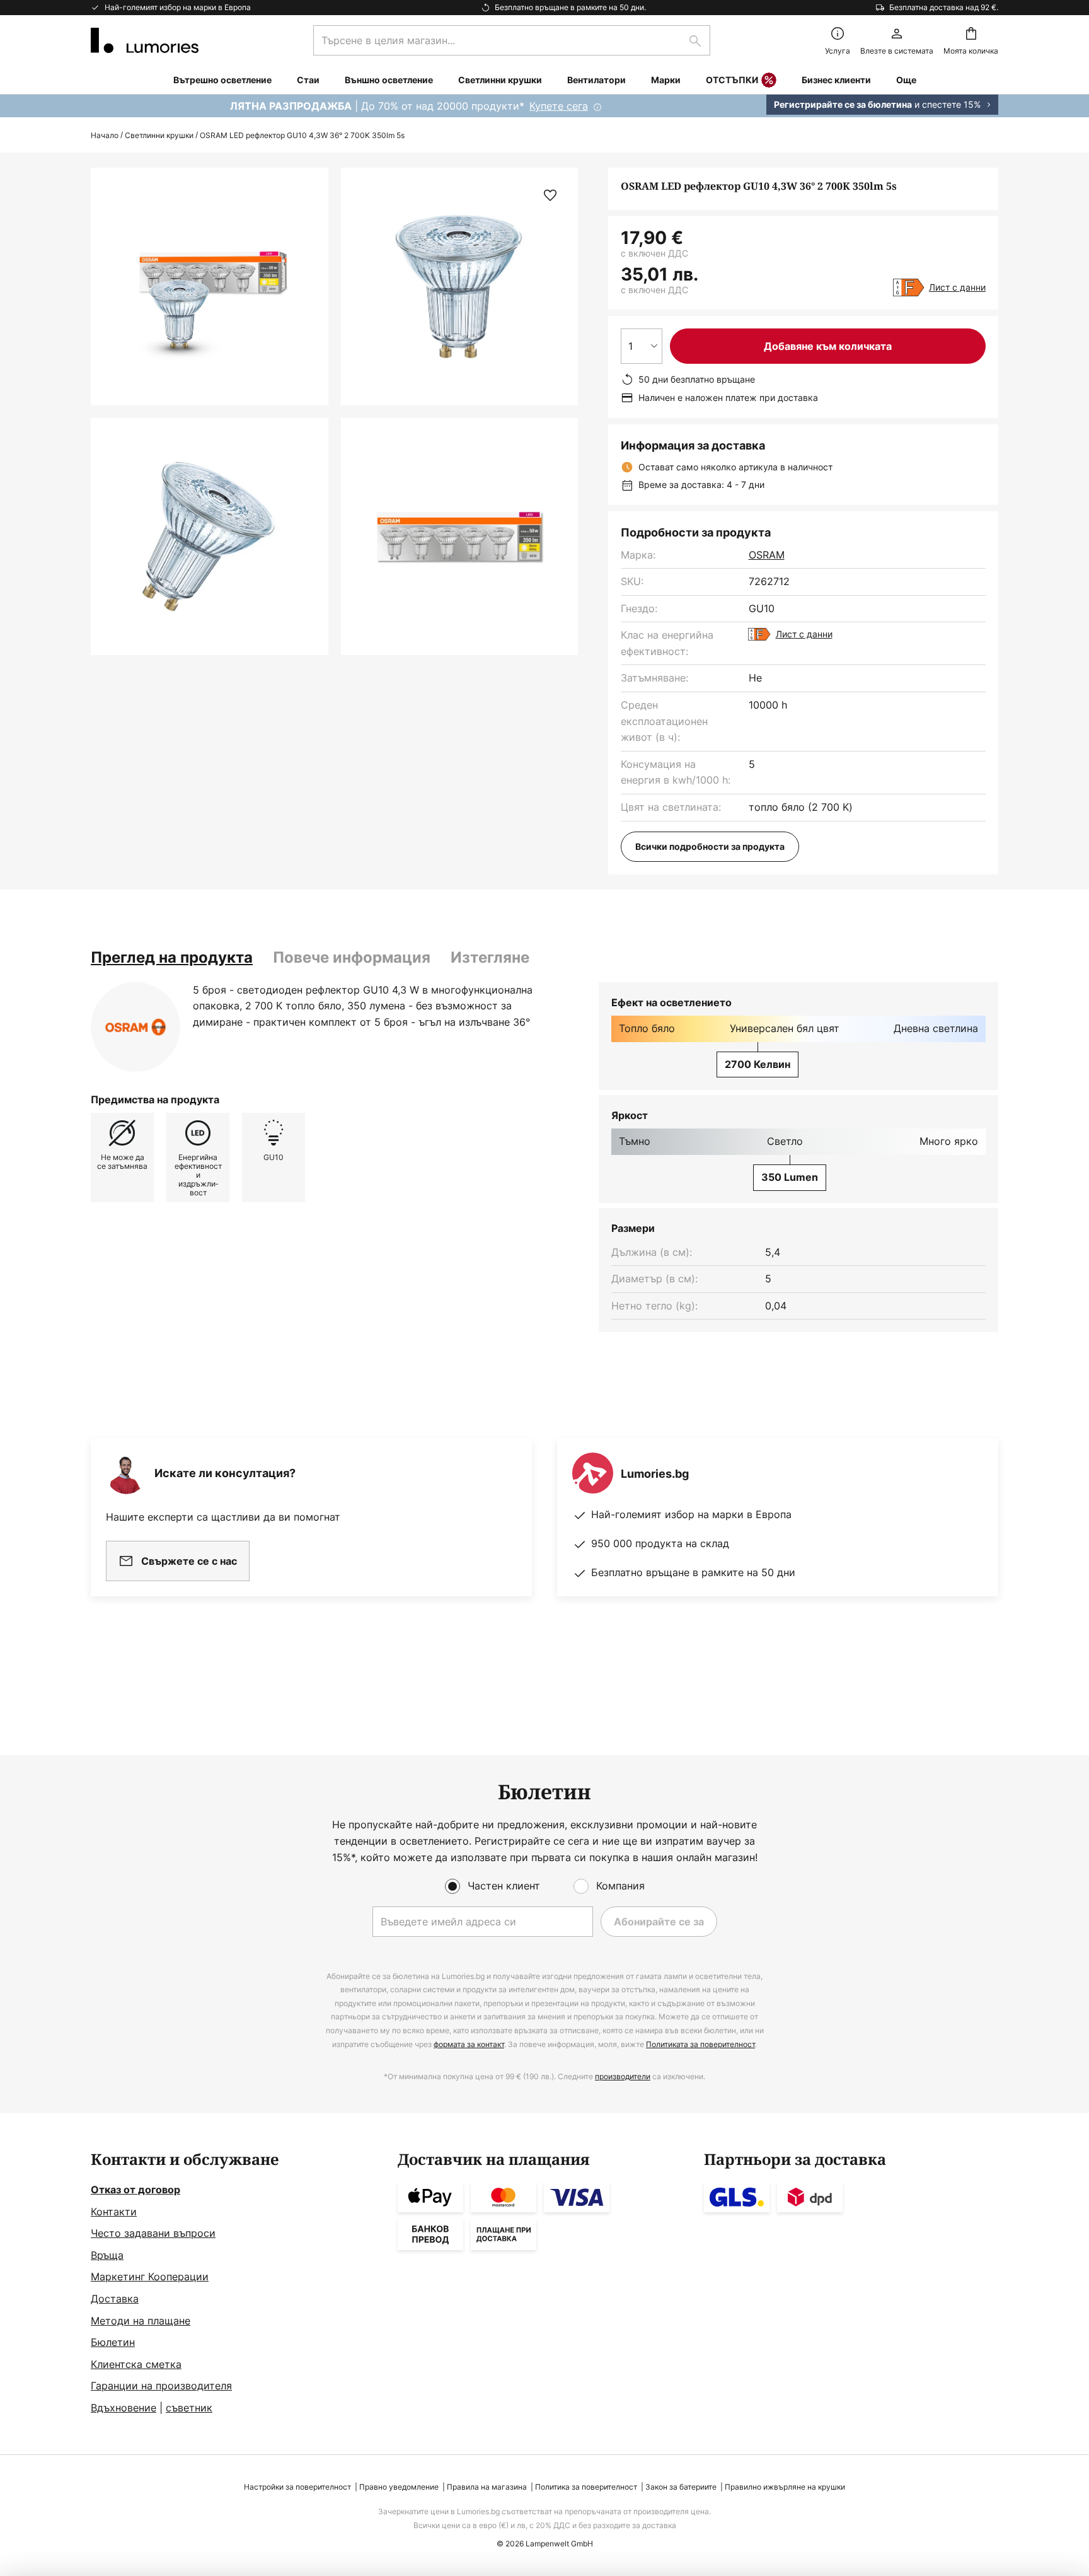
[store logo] (145, 40)
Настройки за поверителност (297, 2487)
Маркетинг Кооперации (150, 2277)
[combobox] (512, 40)
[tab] (172, 958)
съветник (189, 2408)
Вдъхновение (124, 2408)
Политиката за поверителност (700, 2044)
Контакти (114, 2212)
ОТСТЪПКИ (732, 80)
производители (623, 2076)
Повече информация (352, 957)
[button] (210, 537)
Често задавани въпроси (153, 2233)
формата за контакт (469, 2044)
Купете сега (559, 106)
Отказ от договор (135, 2190)
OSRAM (767, 555)
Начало (105, 135)
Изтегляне (490, 957)
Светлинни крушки (159, 135)
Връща (107, 2255)
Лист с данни (957, 287)
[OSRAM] (135, 1027)
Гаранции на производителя (161, 2386)
